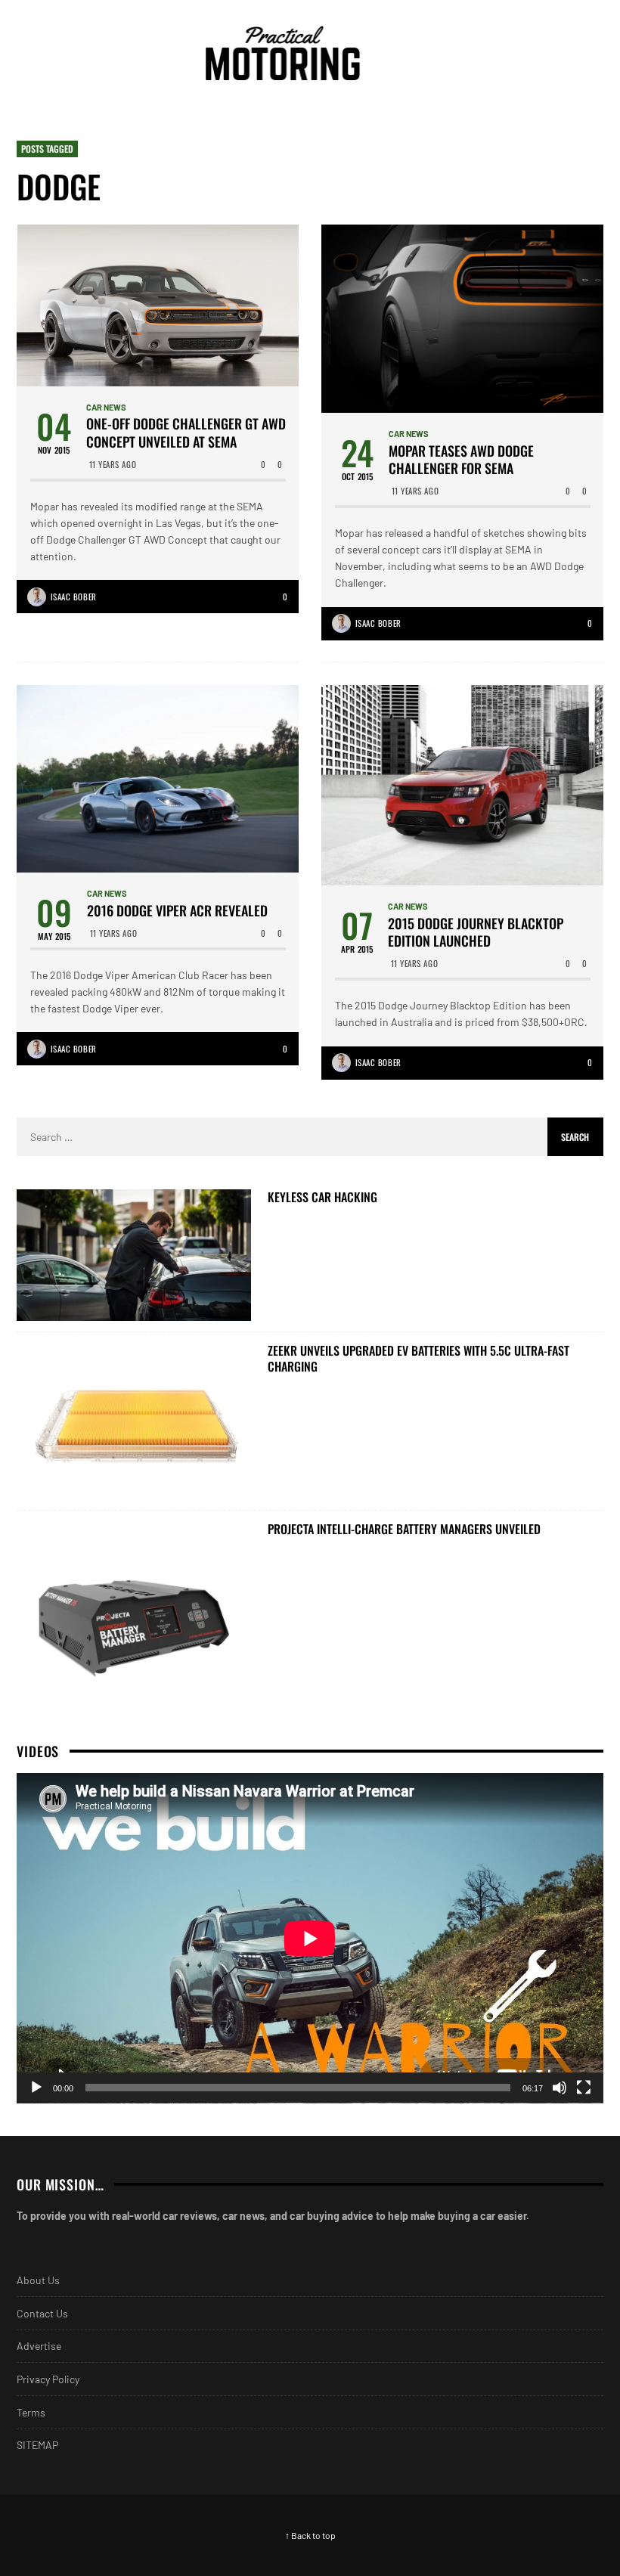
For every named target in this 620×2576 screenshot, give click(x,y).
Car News (106, 407)
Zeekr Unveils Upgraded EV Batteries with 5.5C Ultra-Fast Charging (418, 1359)
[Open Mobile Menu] (563, 53)
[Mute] (560, 2088)
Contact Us (42, 2313)
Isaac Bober (74, 597)
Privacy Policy (48, 2379)
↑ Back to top (310, 2535)
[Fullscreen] (584, 2088)
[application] (310, 1938)
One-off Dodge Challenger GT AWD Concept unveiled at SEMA (186, 433)
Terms (31, 2412)
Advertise (39, 2346)
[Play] (36, 2088)
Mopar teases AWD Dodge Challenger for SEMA (461, 460)
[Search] (590, 53)
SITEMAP (37, 2445)
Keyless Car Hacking (322, 1197)
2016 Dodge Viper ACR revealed (177, 911)
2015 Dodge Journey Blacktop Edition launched (476, 933)
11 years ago (113, 464)
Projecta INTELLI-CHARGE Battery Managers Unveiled (404, 1529)
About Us (38, 2280)
